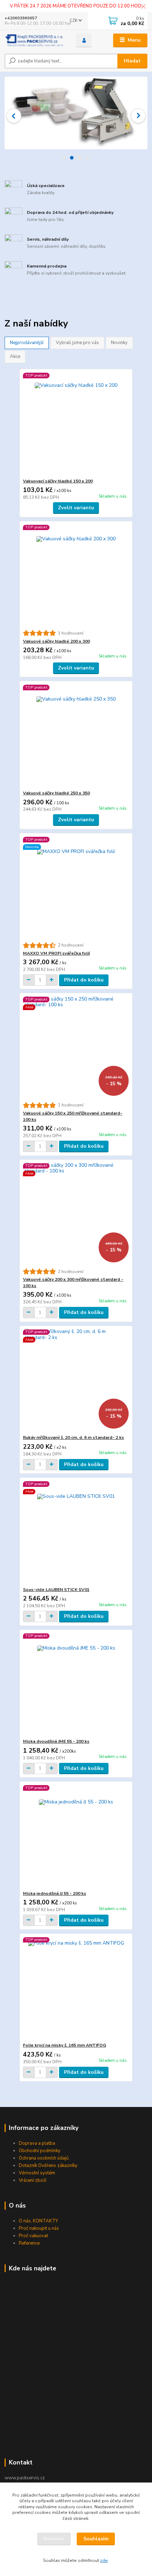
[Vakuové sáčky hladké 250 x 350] (76, 736)
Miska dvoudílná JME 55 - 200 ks (56, 1741)
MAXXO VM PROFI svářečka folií (56, 953)
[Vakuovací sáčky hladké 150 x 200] (76, 424)
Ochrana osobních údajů (44, 2158)
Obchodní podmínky (40, 2151)
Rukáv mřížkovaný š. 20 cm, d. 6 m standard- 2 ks (74, 1437)
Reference (29, 2243)
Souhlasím (96, 2539)
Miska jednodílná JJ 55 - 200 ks (55, 1893)
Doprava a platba (37, 2143)
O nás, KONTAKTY (38, 2221)
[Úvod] (34, 40)
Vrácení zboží (33, 2180)
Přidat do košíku (84, 980)
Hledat (132, 61)
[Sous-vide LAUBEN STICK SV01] (76, 1532)
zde (104, 2560)
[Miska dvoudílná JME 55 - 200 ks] (76, 1684)
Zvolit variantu (76, 508)
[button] (14, 116)
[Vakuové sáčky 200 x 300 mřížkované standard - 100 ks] (76, 1214)
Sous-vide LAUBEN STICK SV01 (56, 1590)
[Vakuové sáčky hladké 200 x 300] (76, 575)
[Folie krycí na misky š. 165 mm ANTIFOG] (76, 1988)
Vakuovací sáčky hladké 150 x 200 (58, 481)
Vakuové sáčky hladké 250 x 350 (56, 793)
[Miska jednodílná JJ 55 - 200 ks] (76, 1836)
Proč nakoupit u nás (39, 2228)
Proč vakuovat (33, 2236)
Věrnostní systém (37, 2173)
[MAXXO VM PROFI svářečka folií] (76, 888)
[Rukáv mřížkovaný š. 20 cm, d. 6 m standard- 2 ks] (76, 1380)
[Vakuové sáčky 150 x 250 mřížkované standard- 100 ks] (76, 1048)
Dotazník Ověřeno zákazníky (48, 2166)
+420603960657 (21, 18)
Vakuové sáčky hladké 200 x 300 (56, 641)
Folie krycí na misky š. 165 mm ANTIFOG (65, 2045)
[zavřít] (143, 7)
